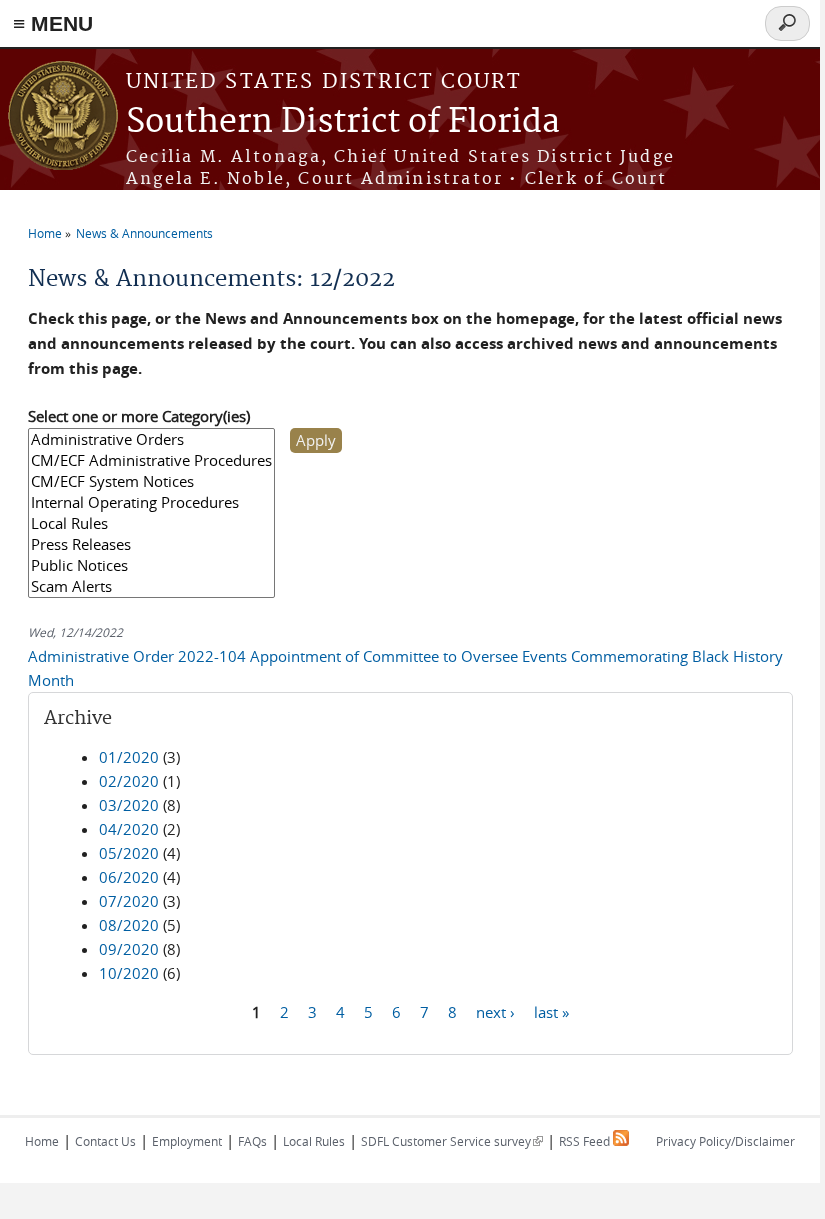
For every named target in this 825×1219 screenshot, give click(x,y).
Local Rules (314, 1141)
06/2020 (129, 877)
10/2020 (129, 973)
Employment (187, 1141)
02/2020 (129, 781)
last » (551, 1012)
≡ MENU (53, 23)
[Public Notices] (151, 565)
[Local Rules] (151, 523)
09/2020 (129, 949)
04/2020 (129, 829)
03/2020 (129, 805)
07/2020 (129, 901)
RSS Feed (586, 1141)
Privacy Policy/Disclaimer (725, 1141)
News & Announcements (144, 233)
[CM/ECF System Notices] (151, 481)
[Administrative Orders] (151, 439)
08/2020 (129, 925)
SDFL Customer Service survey (452, 1141)
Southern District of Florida (343, 122)
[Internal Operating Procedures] (151, 502)
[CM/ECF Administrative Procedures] (151, 460)
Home (45, 233)
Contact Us (105, 1141)
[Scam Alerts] (151, 586)
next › (495, 1012)
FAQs (252, 1141)
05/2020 (129, 853)
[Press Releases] (151, 544)
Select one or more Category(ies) (139, 416)
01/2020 (129, 757)
